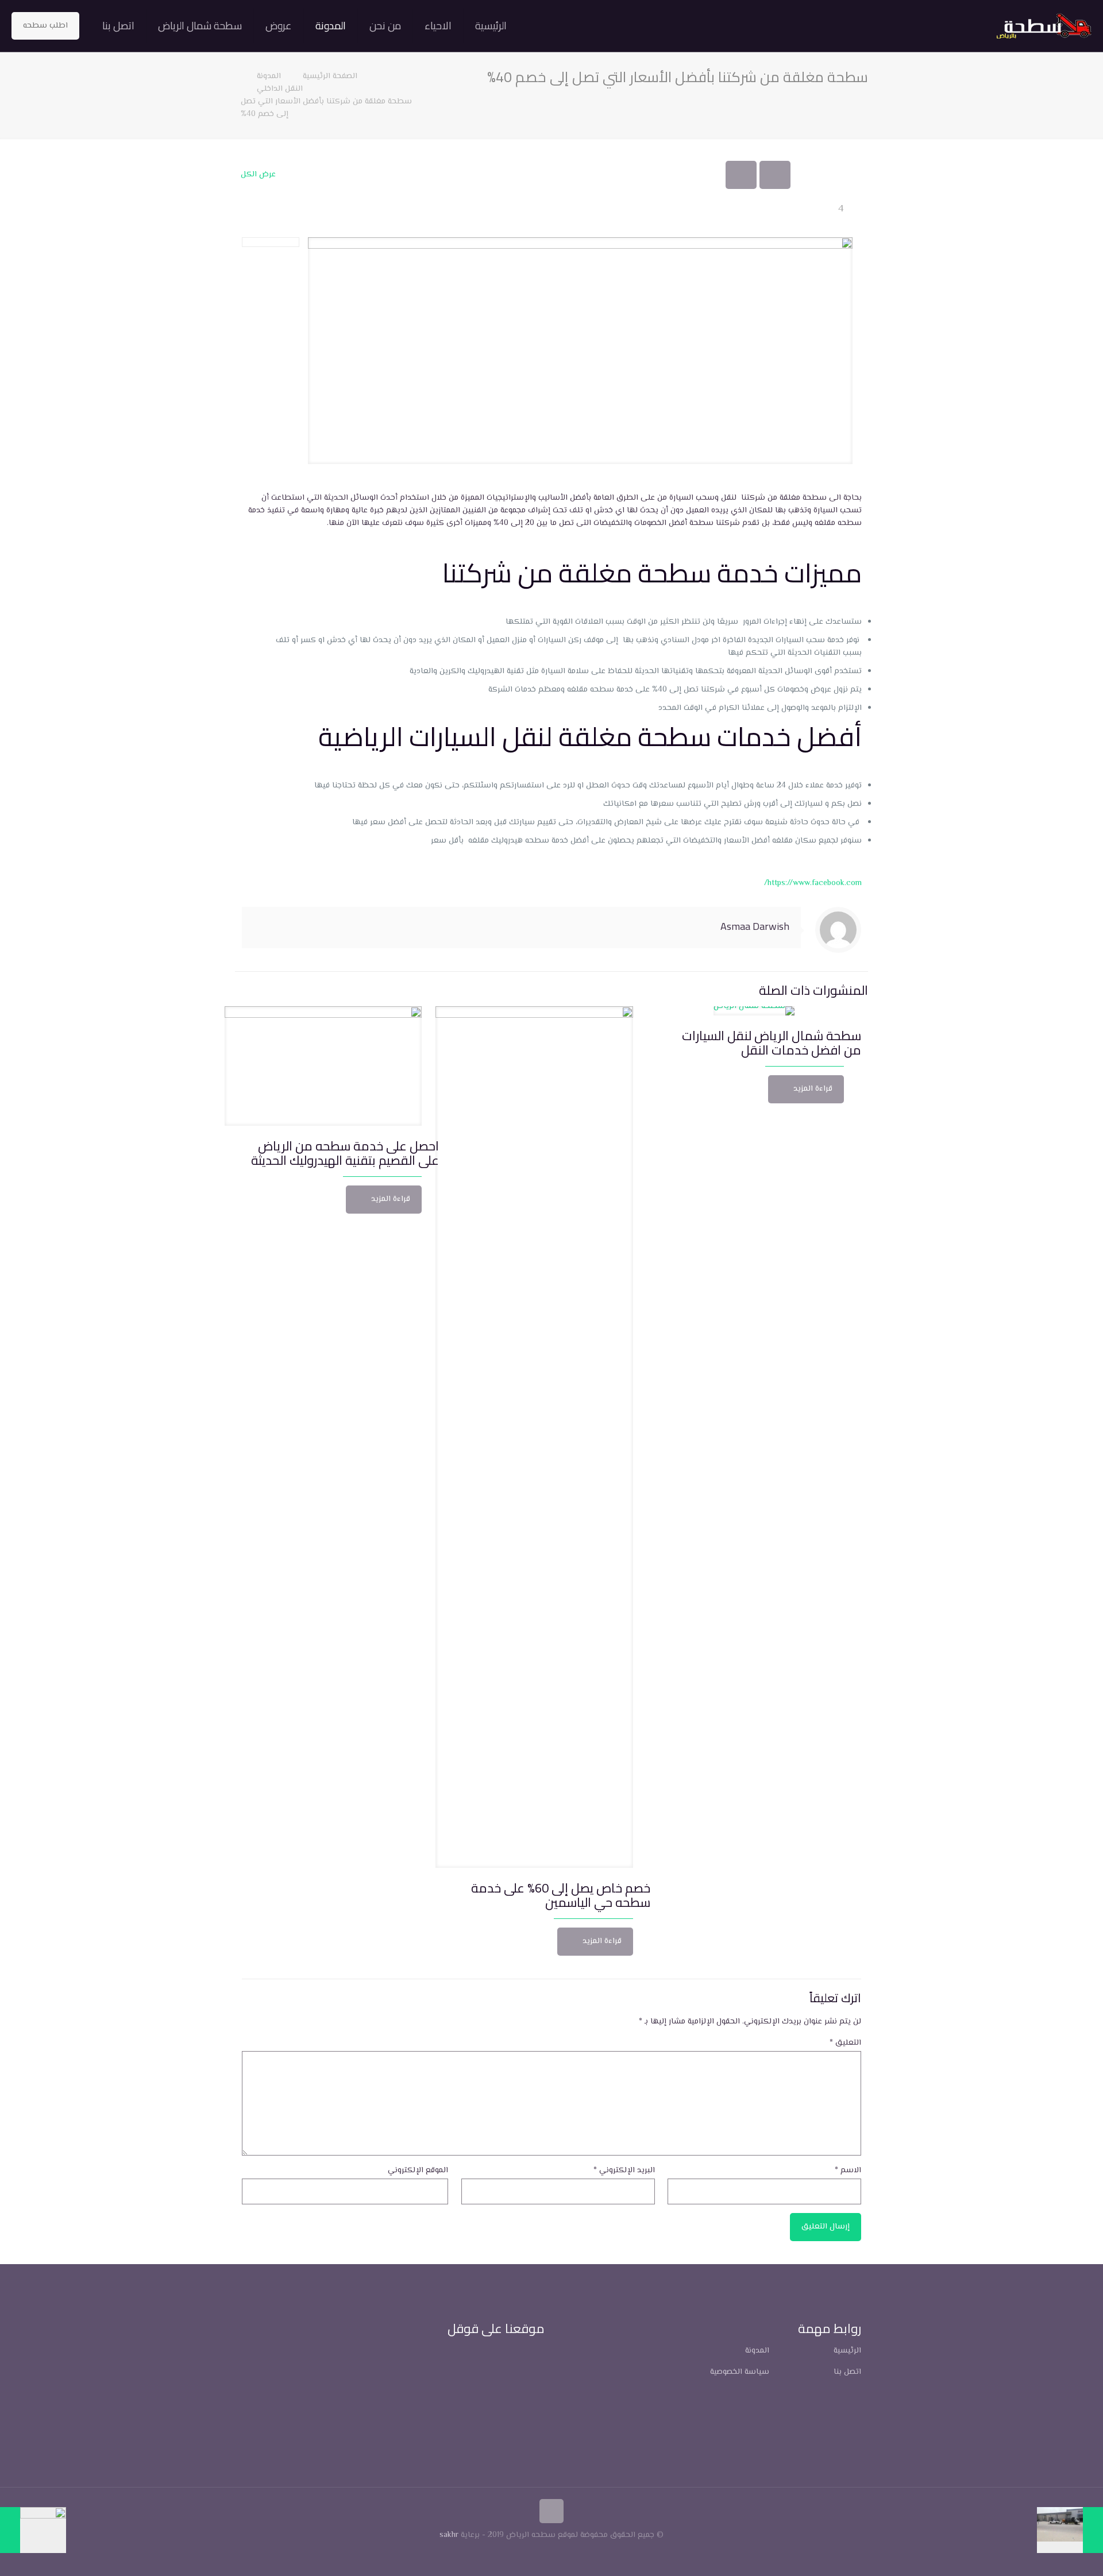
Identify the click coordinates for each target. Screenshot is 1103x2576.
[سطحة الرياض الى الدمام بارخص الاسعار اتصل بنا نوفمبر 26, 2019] (1070, 2530)
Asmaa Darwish (755, 926)
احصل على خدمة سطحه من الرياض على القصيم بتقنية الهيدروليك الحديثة (345, 1153)
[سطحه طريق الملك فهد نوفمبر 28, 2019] (33, 2530)
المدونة (269, 76)
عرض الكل (258, 175)
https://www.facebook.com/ (813, 883)
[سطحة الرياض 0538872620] (1044, 26)
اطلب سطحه (45, 26)
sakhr (449, 2535)
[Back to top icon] (551, 2511)
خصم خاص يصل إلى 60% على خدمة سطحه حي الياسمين (561, 1895)
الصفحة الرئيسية (329, 76)
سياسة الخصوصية (740, 2372)
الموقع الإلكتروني (418, 2171)
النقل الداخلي (280, 89)
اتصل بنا (847, 2372)
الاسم (848, 2171)
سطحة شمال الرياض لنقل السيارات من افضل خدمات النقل (772, 1043)
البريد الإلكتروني (624, 2171)
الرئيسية (847, 2351)
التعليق (845, 2043)
